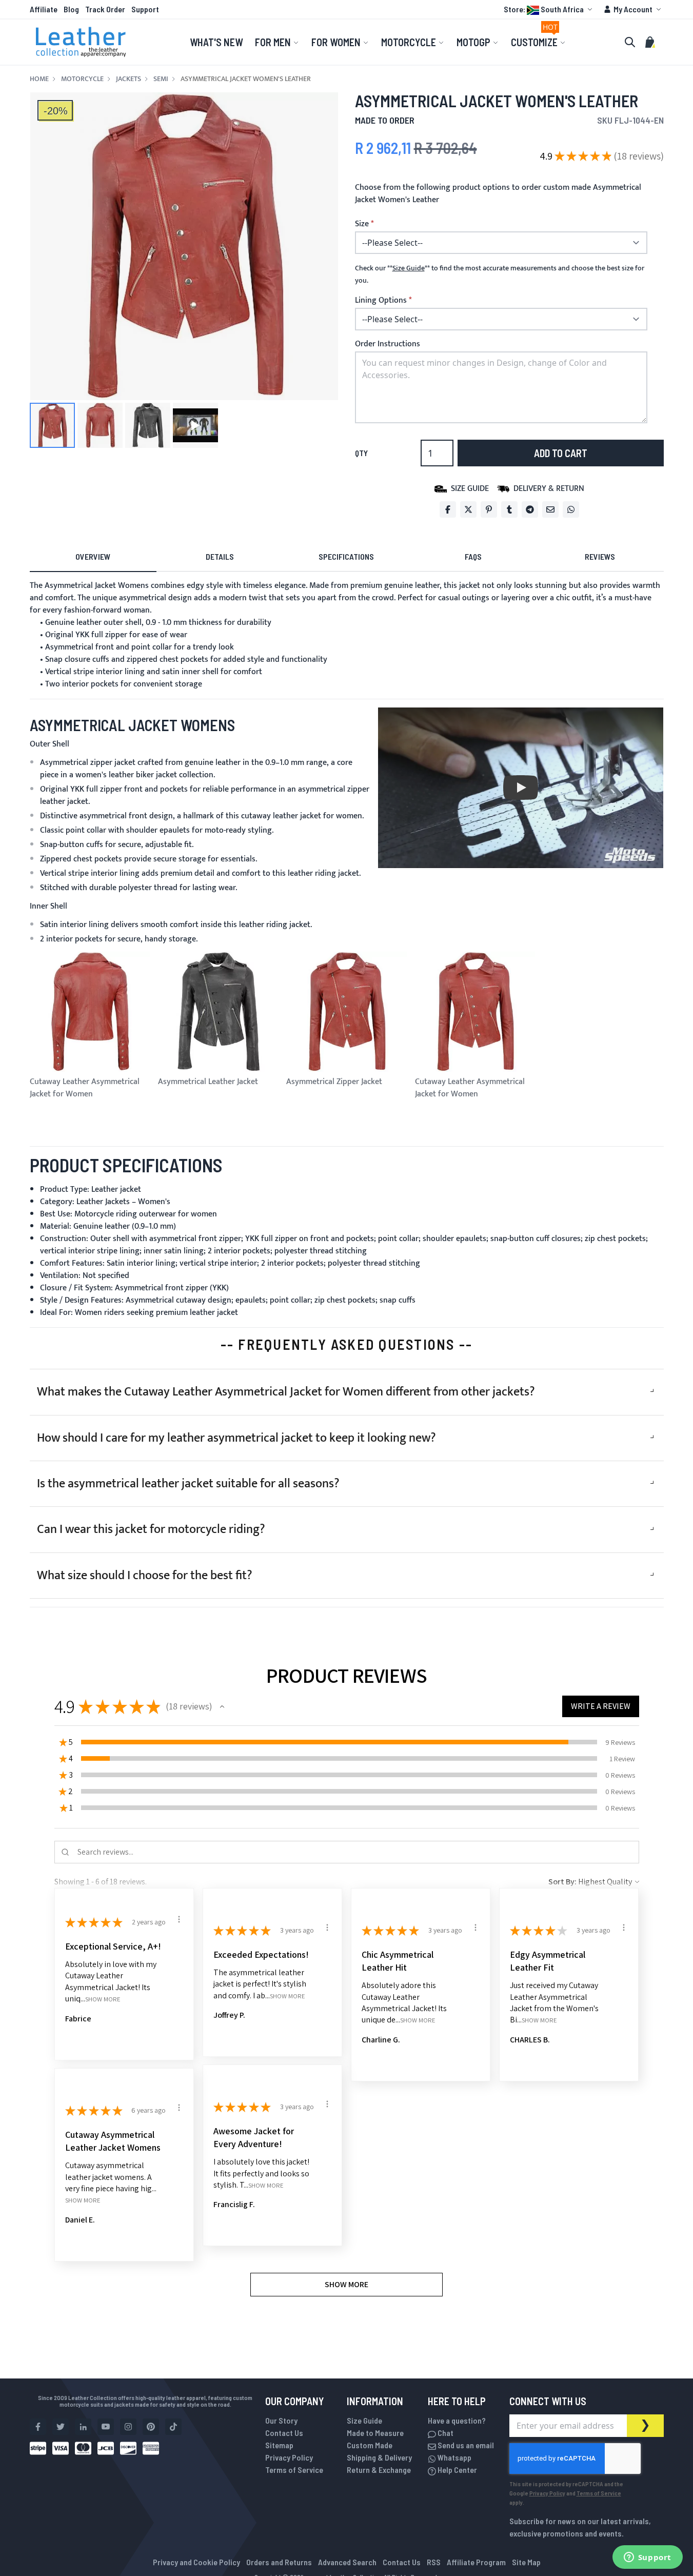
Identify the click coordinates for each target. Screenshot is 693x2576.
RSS (434, 2562)
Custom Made (370, 2445)
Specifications (346, 556)
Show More (103, 1999)
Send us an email (465, 2445)
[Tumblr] (509, 509)
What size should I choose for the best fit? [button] (145, 1576)
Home (39, 79)
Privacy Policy (289, 2457)
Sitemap (279, 2445)
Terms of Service (294, 2470)
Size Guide (364, 2420)
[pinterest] (151, 2427)
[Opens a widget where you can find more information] (647, 2558)
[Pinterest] (489, 509)
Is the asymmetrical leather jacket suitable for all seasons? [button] (188, 1484)
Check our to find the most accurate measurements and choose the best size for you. (500, 274)
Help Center (457, 2470)
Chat (445, 2433)
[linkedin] (83, 2427)
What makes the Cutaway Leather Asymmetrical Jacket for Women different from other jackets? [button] (286, 1392)
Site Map (526, 2562)
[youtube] (106, 2427)
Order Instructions (388, 344)
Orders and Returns (279, 2562)
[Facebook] (448, 509)
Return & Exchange (379, 2470)
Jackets (128, 79)
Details (220, 556)
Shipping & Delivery (379, 2457)
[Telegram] (530, 509)
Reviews (600, 556)
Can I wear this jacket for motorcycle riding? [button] (151, 1529)
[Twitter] (468, 509)
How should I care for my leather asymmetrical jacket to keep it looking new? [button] (236, 1438)
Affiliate (44, 9)
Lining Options (381, 301)
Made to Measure (375, 2433)
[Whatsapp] (571, 509)
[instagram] (128, 2427)
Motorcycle (82, 79)
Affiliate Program (476, 2562)
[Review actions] (179, 1919)
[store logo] (81, 42)
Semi (161, 79)
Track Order (105, 9)
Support (145, 9)
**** (409, 268)
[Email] (550, 509)
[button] (549, 9)
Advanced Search (347, 2562)
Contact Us (284, 2433)
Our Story (281, 2420)
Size (362, 224)
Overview (93, 556)
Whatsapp (454, 2457)
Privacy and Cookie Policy (196, 2562)
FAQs (473, 556)
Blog (71, 9)
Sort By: (562, 1882)
